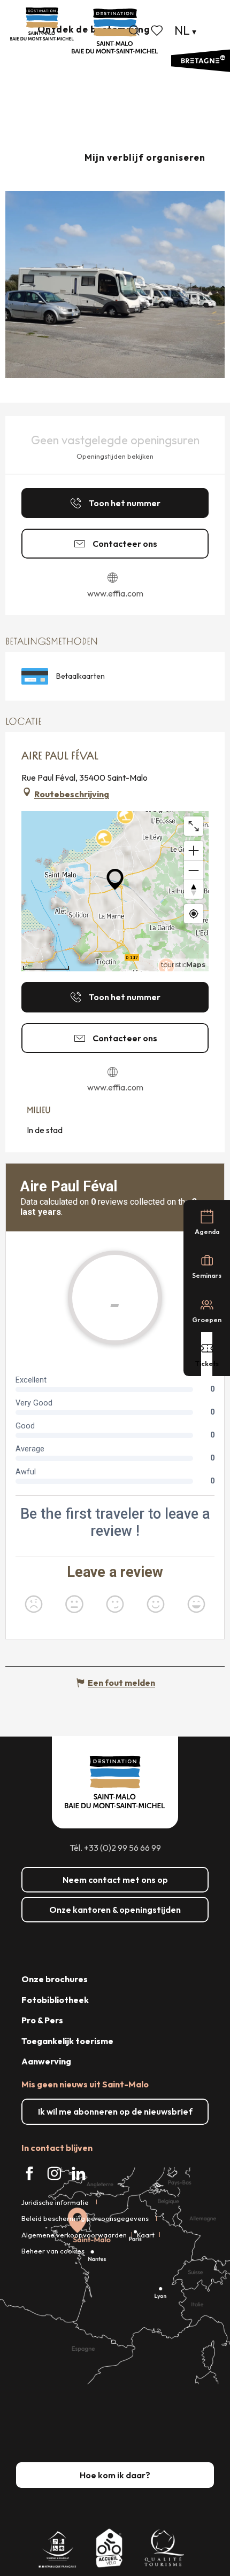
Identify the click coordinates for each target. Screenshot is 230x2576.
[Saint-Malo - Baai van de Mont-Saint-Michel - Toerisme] (115, 31)
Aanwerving (46, 2061)
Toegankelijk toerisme (67, 2041)
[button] (134, 30)
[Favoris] (158, 30)
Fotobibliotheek (55, 2000)
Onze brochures (55, 1979)
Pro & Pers (42, 2020)
